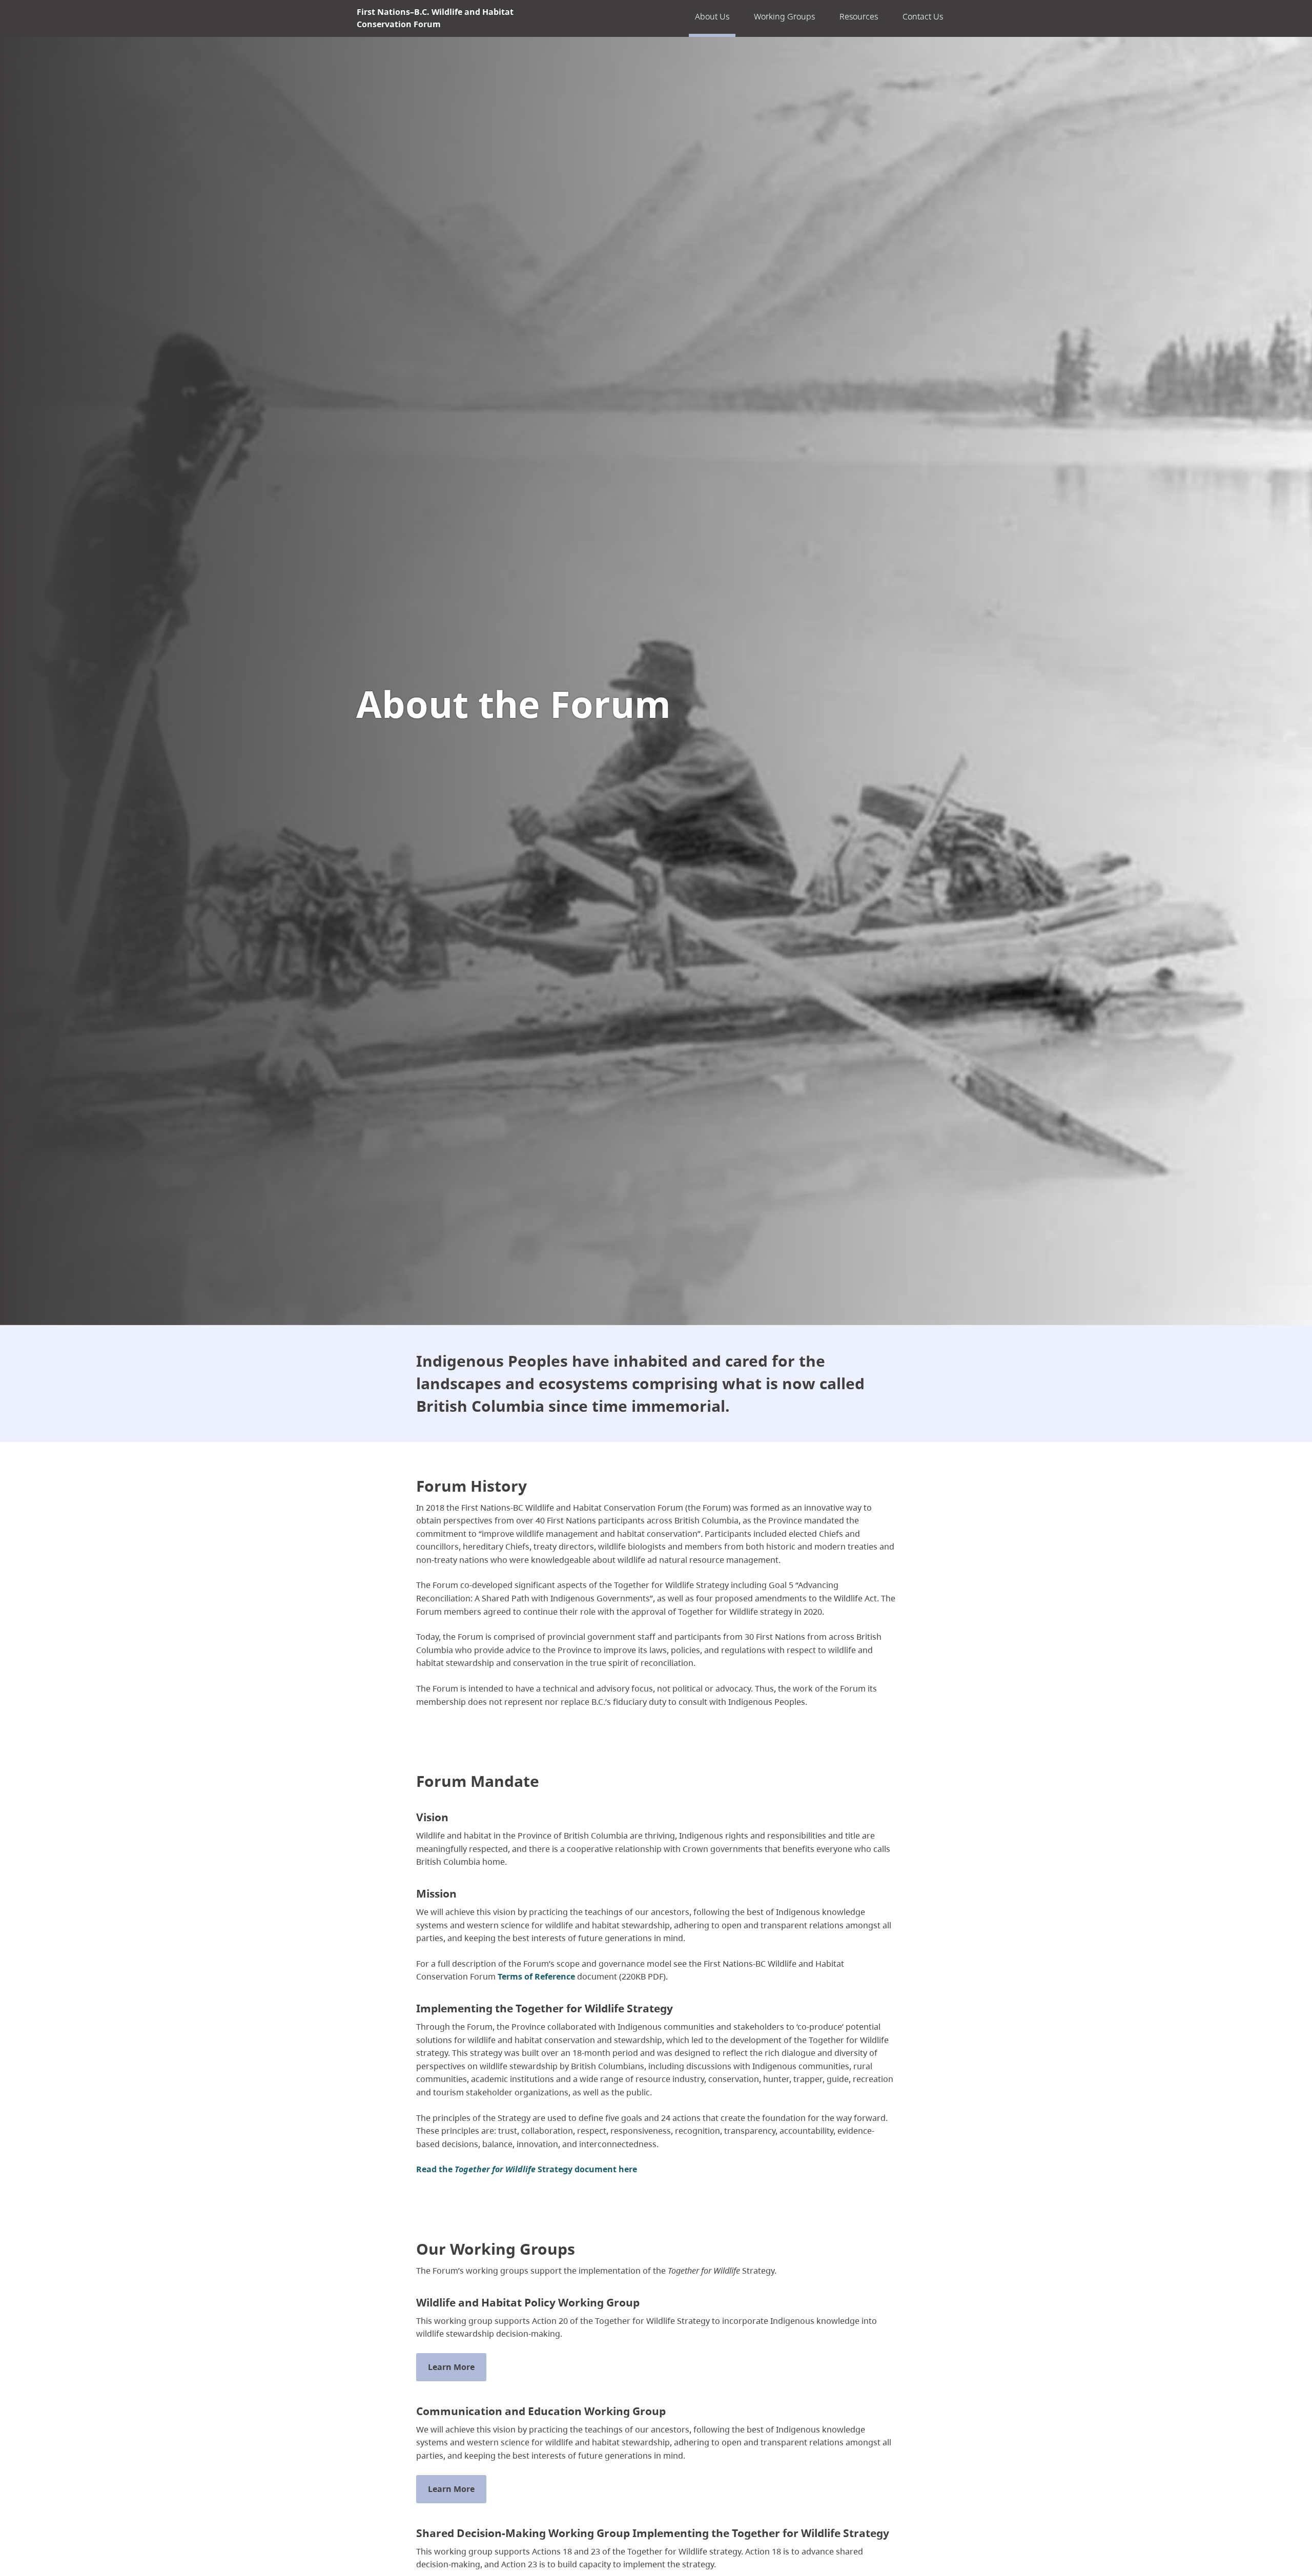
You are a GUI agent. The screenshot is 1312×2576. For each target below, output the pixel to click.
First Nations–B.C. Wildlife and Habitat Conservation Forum (435, 18)
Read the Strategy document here (527, 2169)
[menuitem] (712, 18)
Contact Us (923, 16)
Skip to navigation (631, 19)
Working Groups (784, 16)
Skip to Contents (631, 19)
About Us (712, 16)
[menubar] (819, 18)
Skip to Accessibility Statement (631, 24)
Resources (859, 16)
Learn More (451, 2367)
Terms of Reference (536, 1976)
